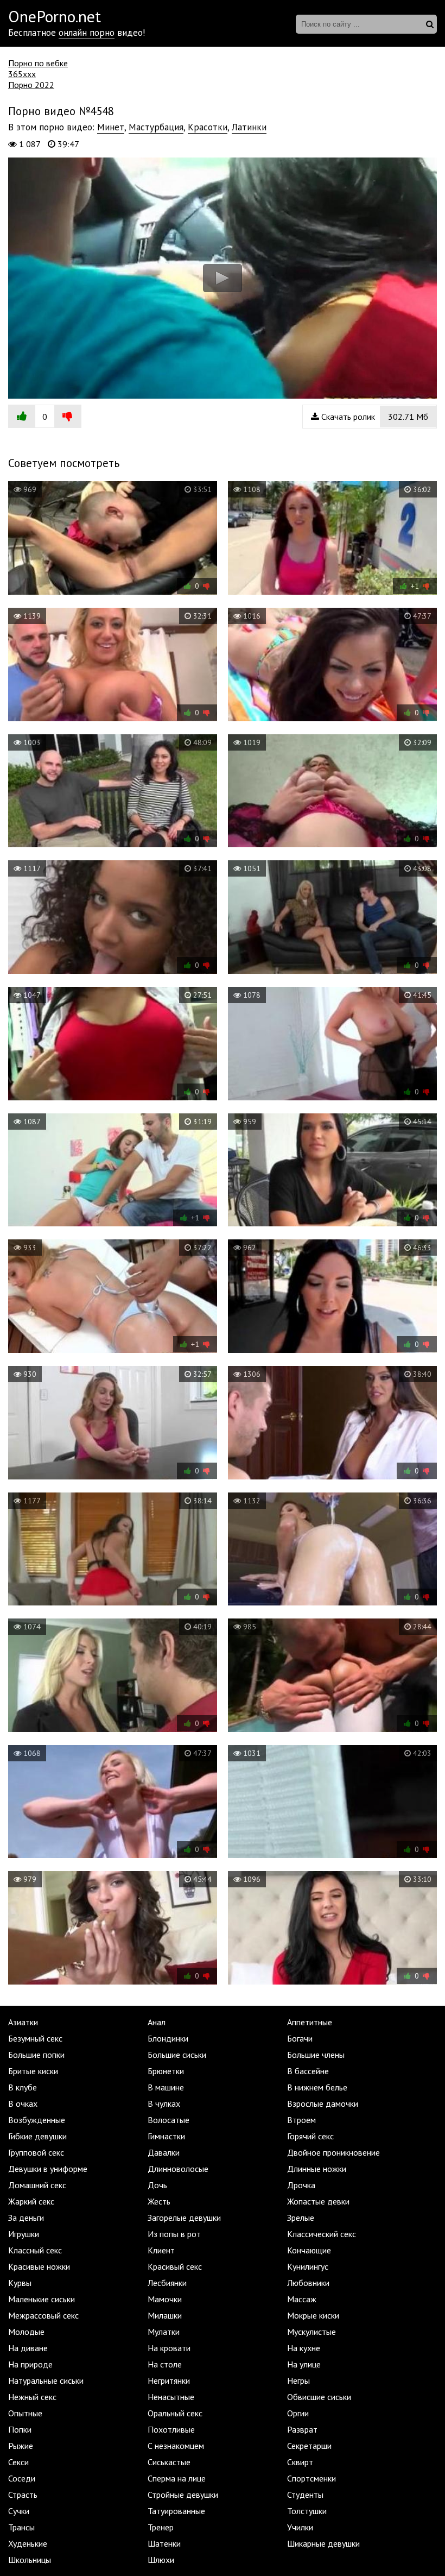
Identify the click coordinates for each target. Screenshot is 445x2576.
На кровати (169, 2348)
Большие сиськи (177, 2055)
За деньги (26, 2218)
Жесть (159, 2201)
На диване (28, 2348)
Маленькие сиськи (42, 2299)
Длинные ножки (317, 2169)
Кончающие (309, 2250)
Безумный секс (35, 2038)
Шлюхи (161, 2560)
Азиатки (23, 2022)
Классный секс (35, 2250)
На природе (30, 2364)
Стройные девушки (183, 2495)
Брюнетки (166, 2071)
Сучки (19, 2511)
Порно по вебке (38, 63)
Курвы (20, 2283)
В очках (23, 2103)
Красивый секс (175, 2266)
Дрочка (301, 2185)
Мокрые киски (313, 2315)
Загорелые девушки (184, 2218)
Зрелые (301, 2218)
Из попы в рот (174, 2234)
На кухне (304, 2348)
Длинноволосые (178, 2169)
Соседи (22, 2478)
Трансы (21, 2527)
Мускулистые (311, 2332)
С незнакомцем (176, 2446)
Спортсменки (311, 2478)
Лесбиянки (167, 2283)
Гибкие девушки (37, 2136)
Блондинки (168, 2038)
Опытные (25, 2413)
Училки (300, 2527)
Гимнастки (166, 2136)
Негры (298, 2380)
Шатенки (164, 2543)
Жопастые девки (318, 2201)
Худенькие (28, 2543)
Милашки (165, 2315)
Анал (157, 2022)
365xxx (22, 74)
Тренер (161, 2527)
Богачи (300, 2038)
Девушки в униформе (48, 2169)
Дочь (157, 2185)
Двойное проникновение (333, 2152)
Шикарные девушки (323, 2543)
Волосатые (169, 2120)
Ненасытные (171, 2397)
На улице (304, 2364)
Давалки (164, 2152)
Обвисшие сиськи (319, 2397)
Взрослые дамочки (323, 2103)
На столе (165, 2364)
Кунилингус (308, 2266)
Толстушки (307, 2511)
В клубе (23, 2087)
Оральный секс (175, 2413)
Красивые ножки (39, 2266)
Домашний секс (37, 2185)
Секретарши (309, 2446)
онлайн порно (87, 33)
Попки (20, 2429)
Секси (18, 2462)
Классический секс (322, 2234)
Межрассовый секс (43, 2315)
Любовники (308, 2283)
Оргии (298, 2413)
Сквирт (300, 2462)
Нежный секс (32, 2397)
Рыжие (21, 2446)
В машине (166, 2087)
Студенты (305, 2495)
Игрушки (24, 2234)
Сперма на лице (177, 2478)
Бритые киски (33, 2071)
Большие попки (36, 2055)
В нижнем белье (317, 2087)
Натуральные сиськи (46, 2380)
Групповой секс (36, 2152)
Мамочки (165, 2299)
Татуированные (176, 2511)
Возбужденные (37, 2120)
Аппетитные (310, 2022)
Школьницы (30, 2560)
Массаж (302, 2299)
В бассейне (308, 2071)
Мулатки (164, 2332)
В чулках (164, 2103)
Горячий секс (310, 2136)
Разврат (302, 2429)
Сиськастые (169, 2462)
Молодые (26, 2332)
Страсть (23, 2495)
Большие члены (316, 2055)
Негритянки (169, 2380)
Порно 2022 (31, 85)
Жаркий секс (31, 2201)
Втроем (301, 2120)
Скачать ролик (374, 417)
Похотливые (171, 2429)
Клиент (161, 2250)
